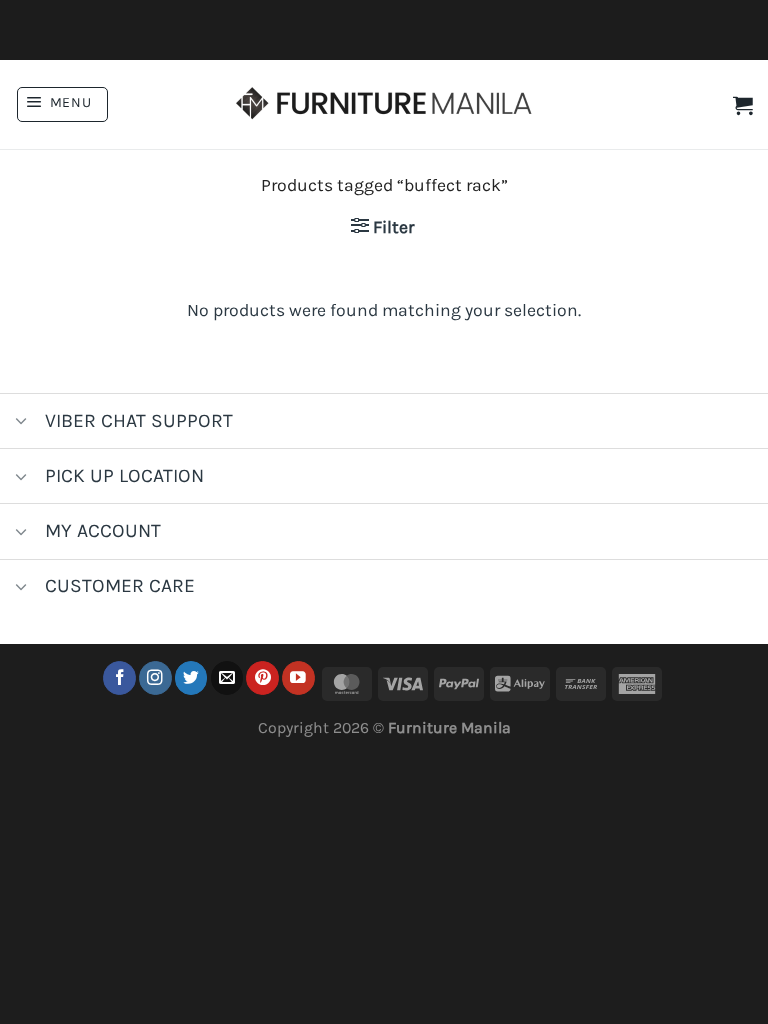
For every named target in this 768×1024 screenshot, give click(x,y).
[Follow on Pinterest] (262, 677)
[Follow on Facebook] (119, 677)
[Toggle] (21, 423)
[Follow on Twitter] (191, 677)
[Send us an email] (227, 677)
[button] (62, 104)
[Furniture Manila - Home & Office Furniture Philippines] (384, 105)
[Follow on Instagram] (155, 677)
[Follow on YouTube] (298, 677)
